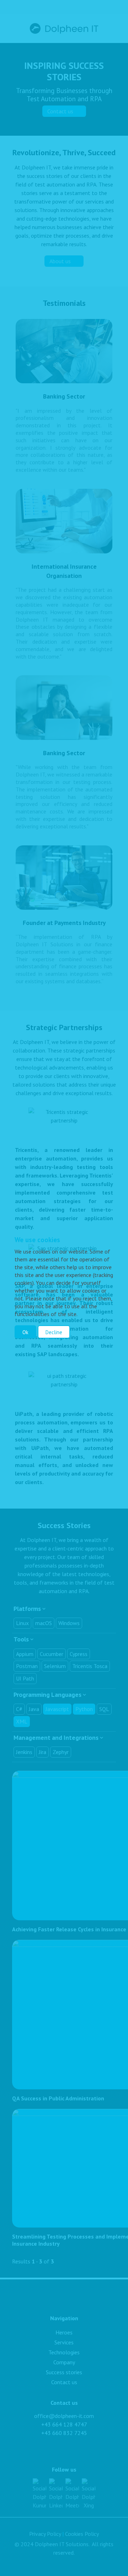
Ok (25, 1332)
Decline (54, 1332)
